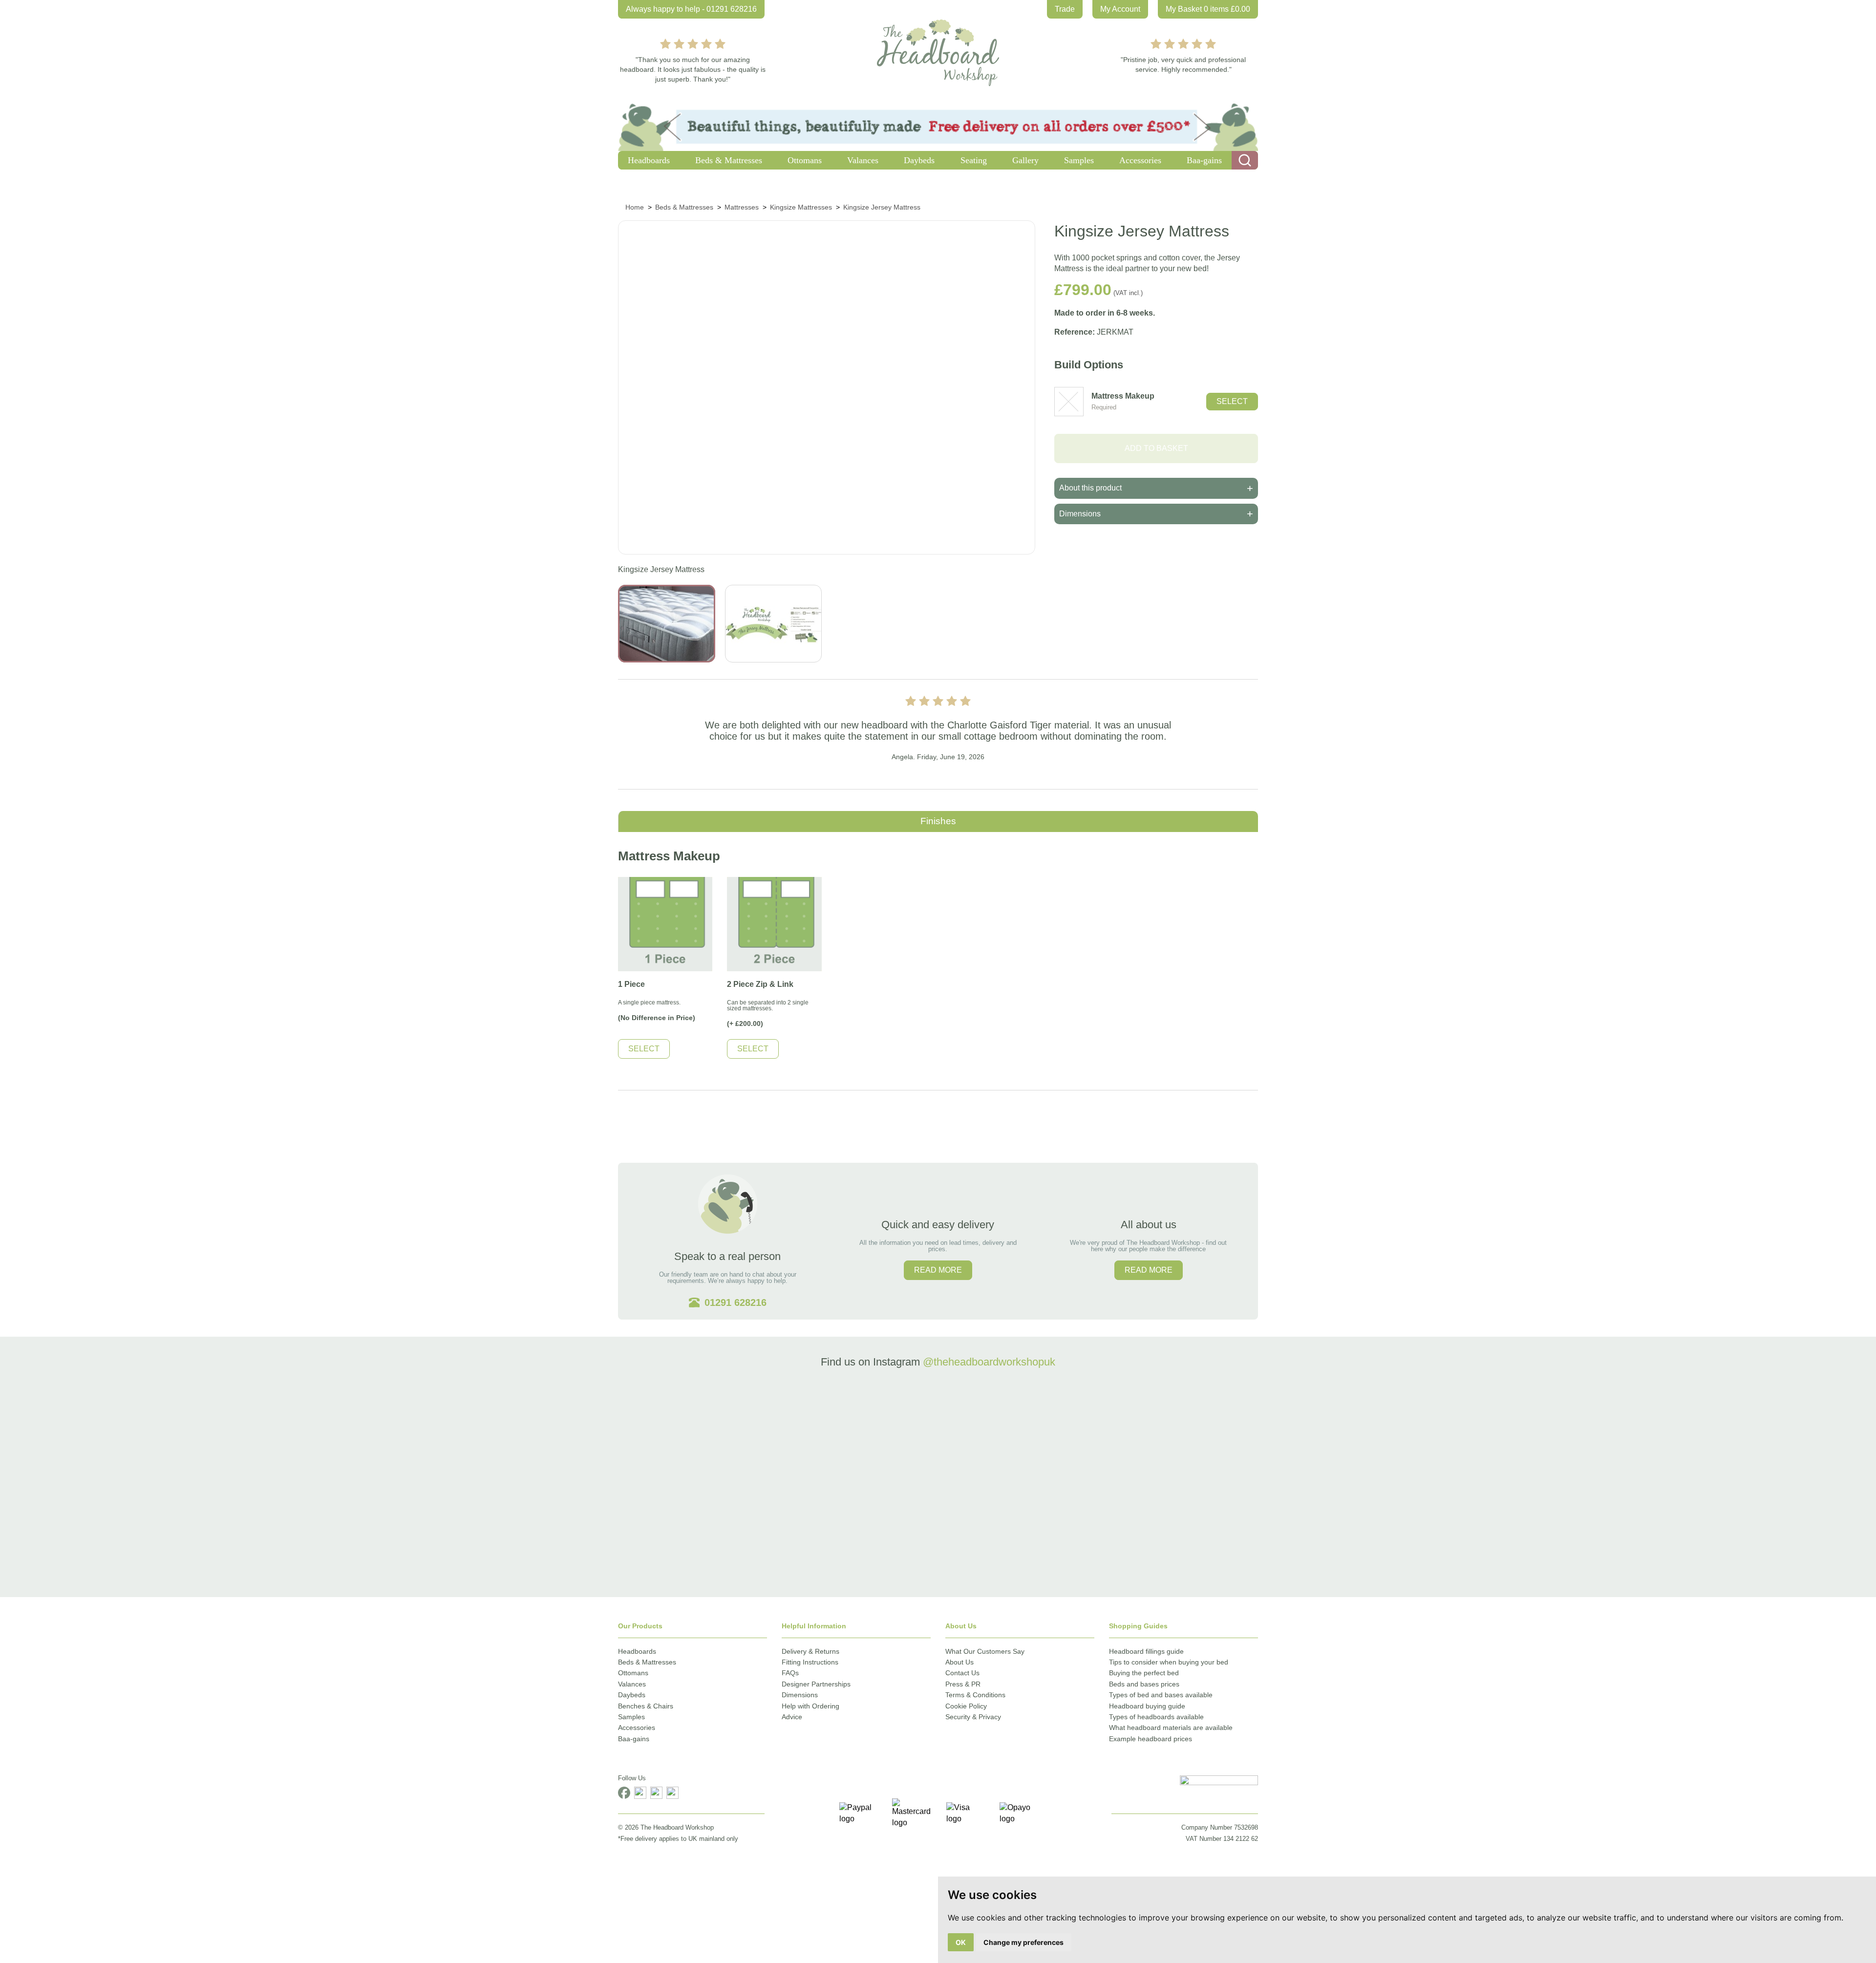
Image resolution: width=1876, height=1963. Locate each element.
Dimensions (800, 1695)
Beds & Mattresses (647, 1662)
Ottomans (633, 1673)
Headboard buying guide (1147, 1706)
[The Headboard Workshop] (938, 50)
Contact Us (962, 1673)
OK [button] (961, 1942)
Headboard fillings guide (1146, 1651)
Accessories (637, 1728)
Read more (938, 1270)
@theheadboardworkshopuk (989, 1362)
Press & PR (963, 1684)
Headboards (637, 1651)
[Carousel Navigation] (938, 734)
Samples (631, 1717)
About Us (959, 1662)
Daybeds (632, 1695)
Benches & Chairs (646, 1706)
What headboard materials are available (1171, 1728)
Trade (1065, 9)
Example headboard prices (1151, 1739)
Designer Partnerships (816, 1684)
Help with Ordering (810, 1706)
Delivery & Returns (810, 1651)
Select (1232, 401)
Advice (792, 1717)
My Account (1120, 9)
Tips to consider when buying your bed (1169, 1662)
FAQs (790, 1673)
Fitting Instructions (810, 1662)
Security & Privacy (973, 1717)
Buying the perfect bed (1144, 1673)
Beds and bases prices (1144, 1684)
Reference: (1075, 332)
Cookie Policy (966, 1706)
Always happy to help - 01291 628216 (691, 9)
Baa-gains (634, 1739)
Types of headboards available (1156, 1717)
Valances (632, 1684)
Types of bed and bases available (1161, 1695)
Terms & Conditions (975, 1695)
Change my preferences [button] (1023, 1942)
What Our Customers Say (985, 1651)
